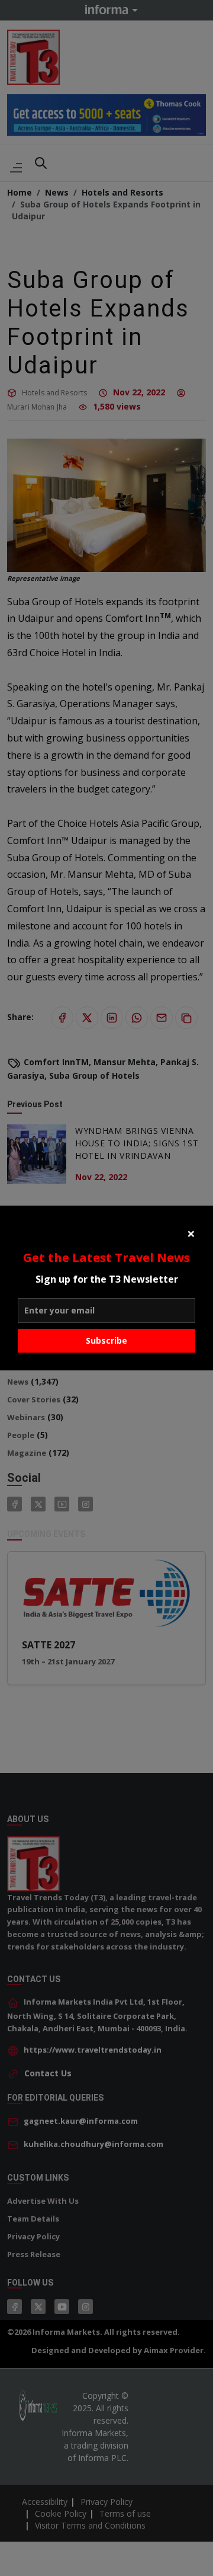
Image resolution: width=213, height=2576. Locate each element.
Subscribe (106, 1340)
